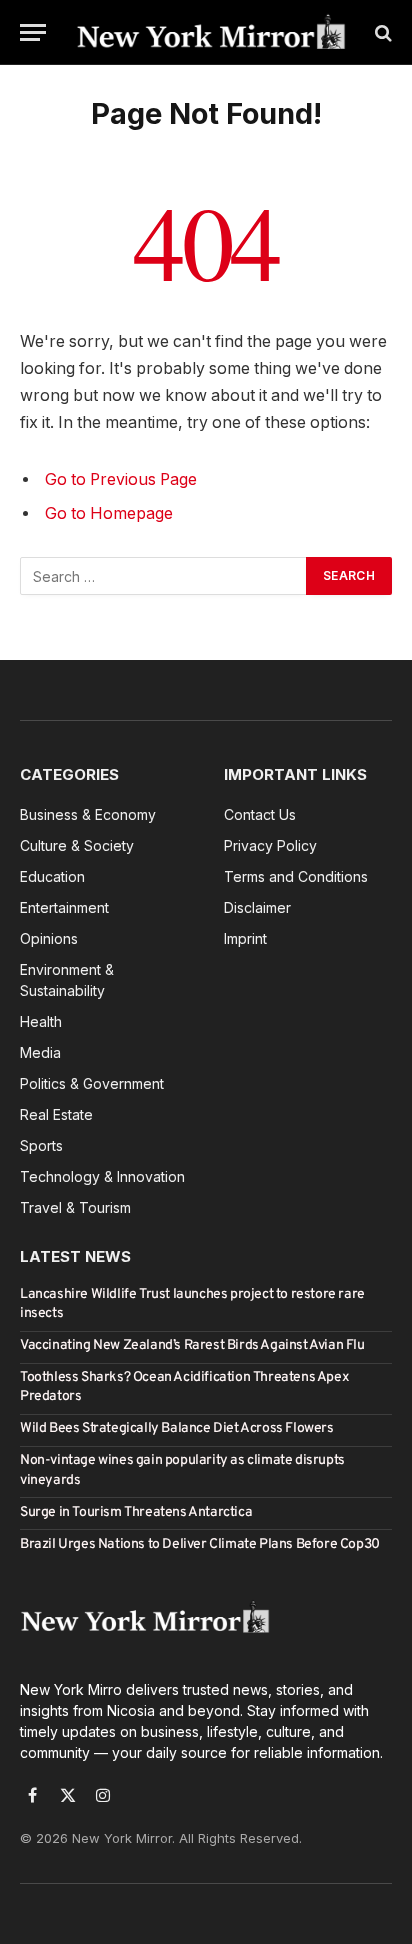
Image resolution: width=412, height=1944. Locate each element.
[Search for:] (164, 576)
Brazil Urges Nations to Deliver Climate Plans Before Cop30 (200, 1544)
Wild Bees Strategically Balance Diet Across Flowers (177, 1428)
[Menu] (33, 32)
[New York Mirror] (211, 32)
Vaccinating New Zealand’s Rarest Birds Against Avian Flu (192, 1345)
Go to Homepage (109, 513)
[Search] (381, 32)
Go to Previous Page (121, 479)
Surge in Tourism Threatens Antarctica (136, 1512)
